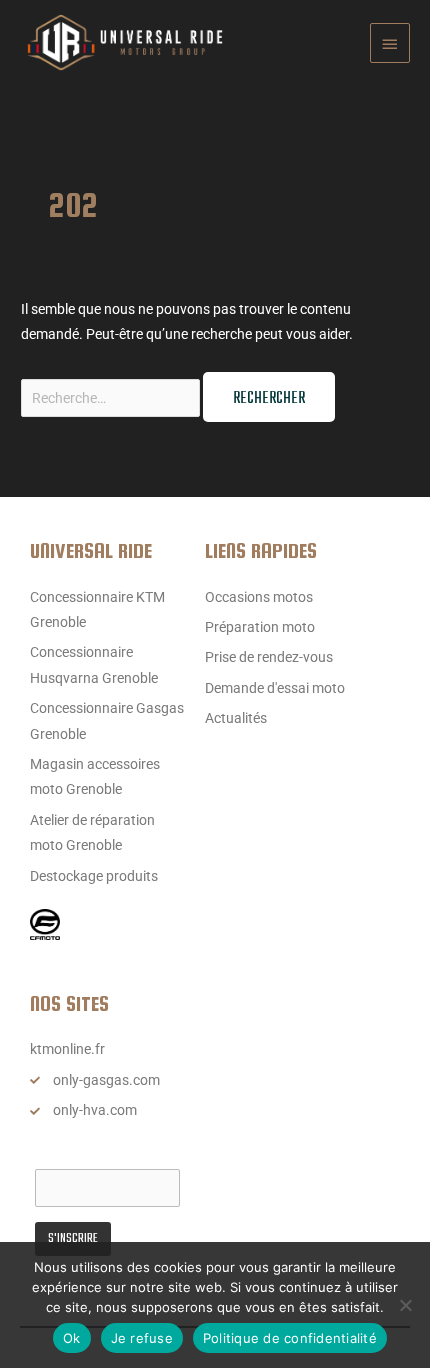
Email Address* (82, 1151)
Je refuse (142, 1338)
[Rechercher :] (112, 398)
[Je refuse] (405, 1305)
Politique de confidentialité (290, 1338)
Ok (72, 1338)
